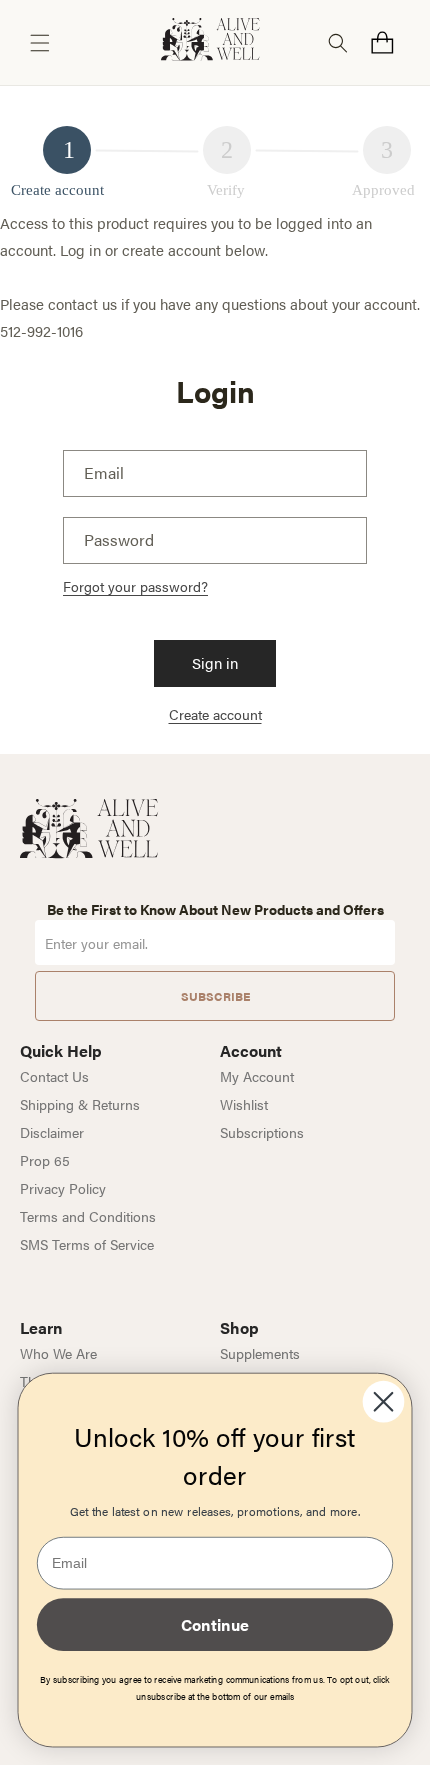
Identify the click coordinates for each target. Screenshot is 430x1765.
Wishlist (244, 1104)
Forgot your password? (135, 586)
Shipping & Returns (80, 1104)
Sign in (215, 662)
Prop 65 (45, 1160)
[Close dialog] (384, 1402)
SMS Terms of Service (87, 1244)
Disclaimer (52, 1132)
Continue (215, 1624)
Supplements (260, 1353)
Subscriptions (262, 1132)
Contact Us (54, 1076)
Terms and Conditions (88, 1216)
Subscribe (215, 996)
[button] (40, 43)
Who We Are (58, 1353)
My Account (257, 1076)
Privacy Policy (63, 1188)
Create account (215, 714)
